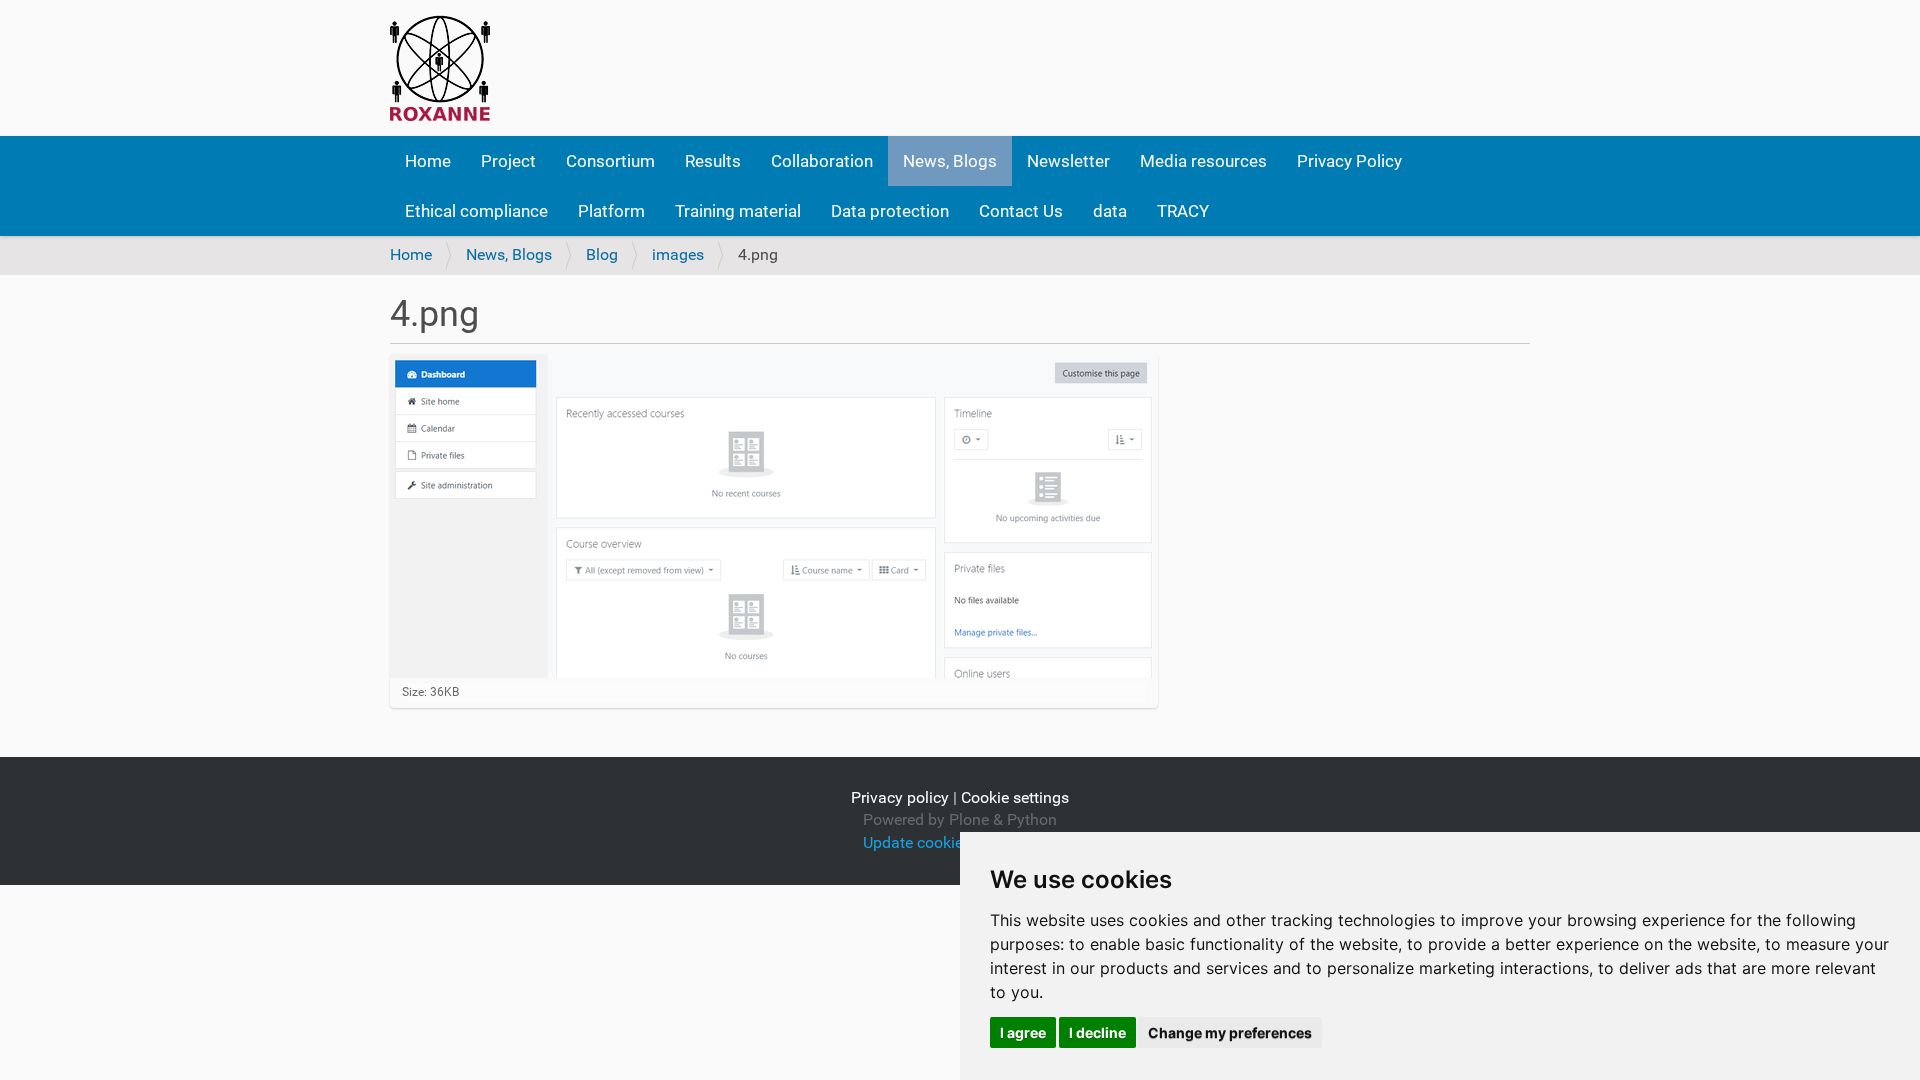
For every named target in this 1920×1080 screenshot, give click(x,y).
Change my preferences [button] (1230, 1032)
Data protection (890, 211)
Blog (602, 254)
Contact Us (1021, 211)
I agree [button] (1023, 1032)
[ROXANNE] (440, 68)
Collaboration (822, 161)
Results (713, 161)
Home (428, 161)
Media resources (1203, 161)
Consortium (610, 161)
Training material (738, 211)
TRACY (1183, 211)
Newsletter (1068, 161)
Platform (611, 211)
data (1110, 211)
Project (508, 161)
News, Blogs (950, 161)
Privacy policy (900, 797)
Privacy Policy (1349, 161)
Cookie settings (1015, 797)
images (678, 254)
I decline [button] (1097, 1032)
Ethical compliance (476, 211)
